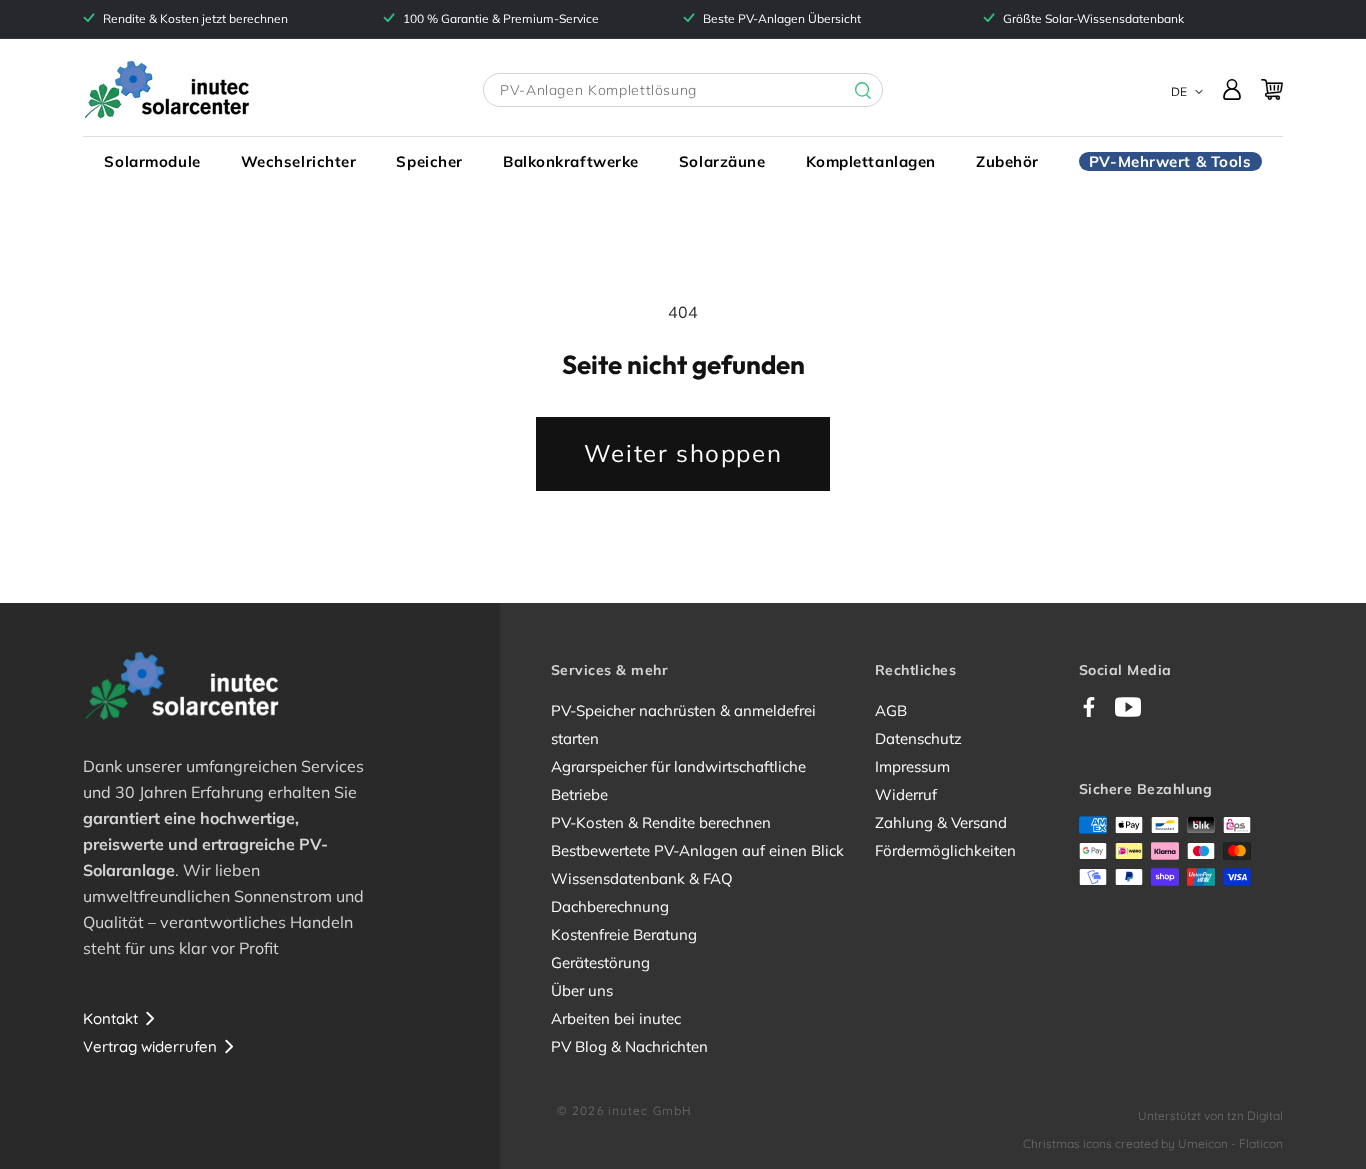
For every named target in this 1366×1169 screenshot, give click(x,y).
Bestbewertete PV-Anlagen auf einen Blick (697, 850)
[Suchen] (848, 91)
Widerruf (906, 794)
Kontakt (110, 1018)
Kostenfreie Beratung (624, 934)
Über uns (582, 990)
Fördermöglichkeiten (945, 850)
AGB (891, 710)
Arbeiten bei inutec (616, 1018)
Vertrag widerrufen (150, 1046)
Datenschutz (918, 738)
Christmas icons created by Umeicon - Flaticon (1153, 1143)
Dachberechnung (610, 906)
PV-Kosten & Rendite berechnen (661, 822)
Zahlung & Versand (941, 822)
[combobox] (683, 90)
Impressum (912, 766)
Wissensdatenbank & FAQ (642, 878)
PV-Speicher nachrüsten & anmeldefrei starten (683, 724)
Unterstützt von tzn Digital (1210, 1115)
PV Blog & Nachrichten (629, 1046)
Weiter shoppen (683, 453)
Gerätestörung (600, 962)
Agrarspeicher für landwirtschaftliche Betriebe (678, 780)
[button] (152, 162)
